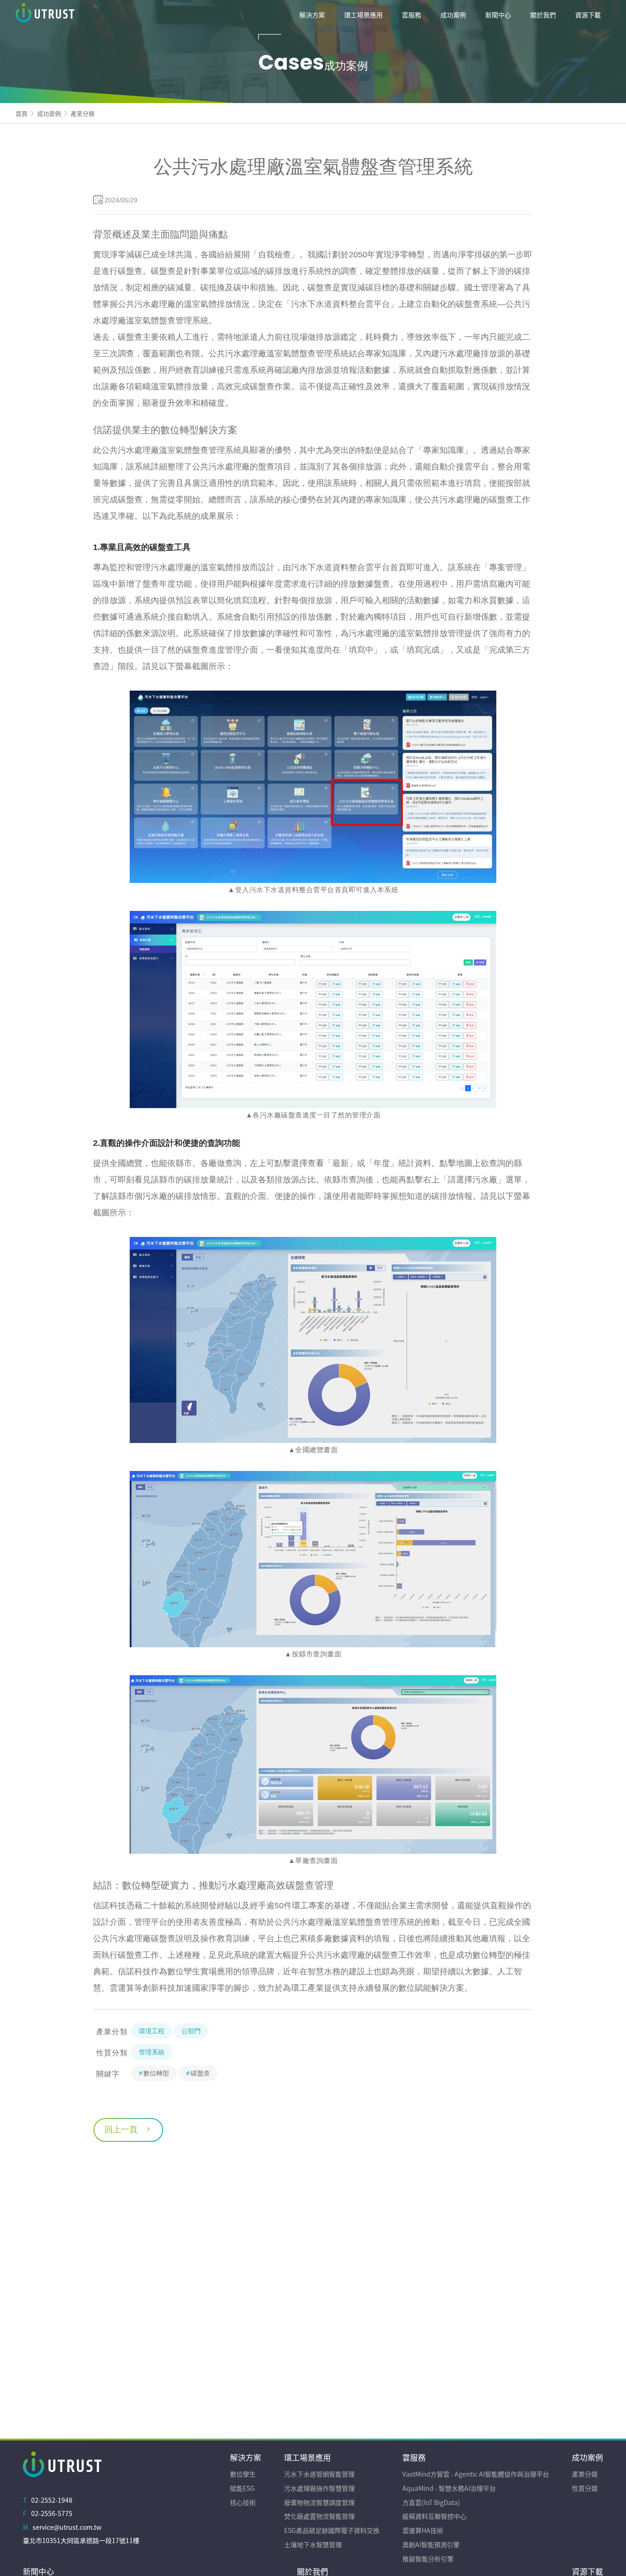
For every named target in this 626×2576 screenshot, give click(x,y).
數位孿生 (243, 2474)
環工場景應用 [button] (363, 15)
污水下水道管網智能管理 (319, 2474)
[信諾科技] (84, 15)
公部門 (191, 2031)
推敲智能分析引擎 (428, 2559)
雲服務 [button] (412, 15)
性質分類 (585, 2488)
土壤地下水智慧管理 (313, 2544)
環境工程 (152, 2031)
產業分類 (82, 113)
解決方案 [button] (312, 15)
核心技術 (243, 2502)
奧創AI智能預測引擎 (431, 2544)
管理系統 (152, 2052)
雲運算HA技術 (423, 2530)
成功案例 (49, 113)
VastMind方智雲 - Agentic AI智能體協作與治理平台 (476, 2474)
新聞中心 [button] (498, 15)
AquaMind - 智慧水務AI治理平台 (449, 2488)
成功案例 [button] (453, 15)
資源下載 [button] (588, 15)
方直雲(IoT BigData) (431, 2502)
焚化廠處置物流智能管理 (319, 2516)
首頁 (22, 113)
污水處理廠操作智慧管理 (319, 2488)
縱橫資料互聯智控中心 (434, 2516)
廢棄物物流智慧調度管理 (319, 2502)
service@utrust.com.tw (67, 2527)
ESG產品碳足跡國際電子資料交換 (332, 2530)
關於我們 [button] (543, 15)
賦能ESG (242, 2488)
